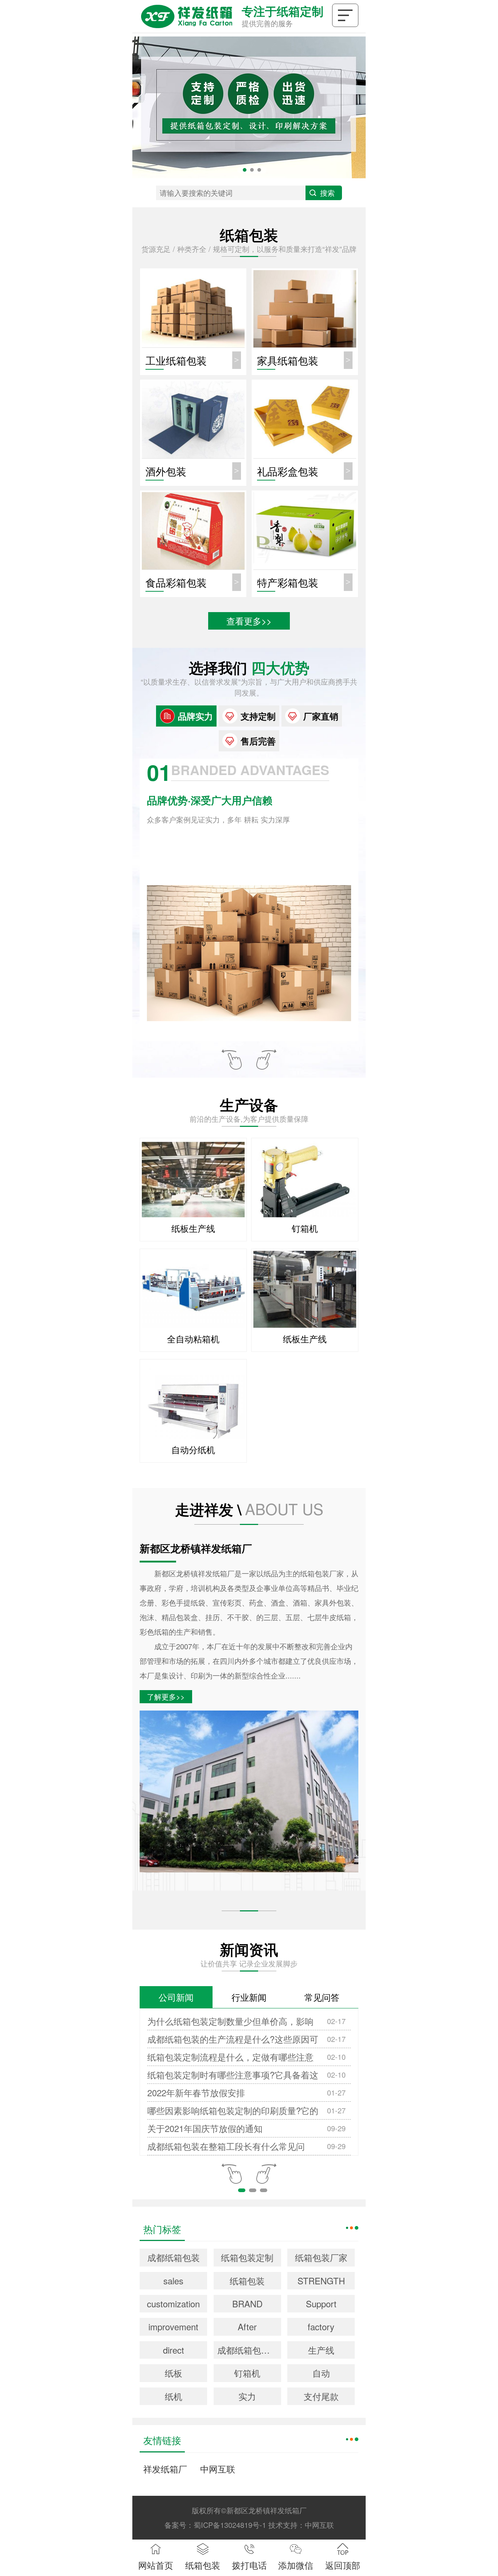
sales (173, 2281)
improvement (173, 2326)
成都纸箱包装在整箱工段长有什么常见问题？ (226, 2147)
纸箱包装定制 (247, 2257)
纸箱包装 (247, 2281)
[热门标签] (352, 2227)
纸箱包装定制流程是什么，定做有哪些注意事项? (230, 2058)
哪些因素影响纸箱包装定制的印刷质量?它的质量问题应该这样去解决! (233, 2112)
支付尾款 (321, 2396)
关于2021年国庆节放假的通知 (205, 2128)
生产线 (321, 2350)
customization (173, 2303)
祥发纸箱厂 (165, 2469)
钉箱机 (305, 1228)
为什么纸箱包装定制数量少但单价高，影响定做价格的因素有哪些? (230, 2022)
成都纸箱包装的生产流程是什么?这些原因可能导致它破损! (233, 2040)
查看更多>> (249, 621)
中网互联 (218, 2469)
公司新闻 (176, 1997)
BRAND (247, 2303)
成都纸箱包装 (174, 2257)
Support (321, 2303)
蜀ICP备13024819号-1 (230, 2525)
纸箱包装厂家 (321, 2257)
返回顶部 (343, 2565)
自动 (321, 2373)
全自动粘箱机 (193, 1338)
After (247, 2326)
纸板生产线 (193, 1228)
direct (174, 2350)
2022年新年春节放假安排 (196, 2092)
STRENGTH (321, 2281)
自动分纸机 (193, 1449)
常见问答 (322, 1997)
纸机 (174, 2396)
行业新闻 (249, 1997)
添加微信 (296, 2565)
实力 (247, 2396)
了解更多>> (166, 1696)
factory (321, 2326)
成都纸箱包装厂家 (249, 2350)
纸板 (174, 2373)
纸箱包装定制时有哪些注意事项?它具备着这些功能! (233, 2076)
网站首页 (156, 2565)
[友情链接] (352, 2438)
